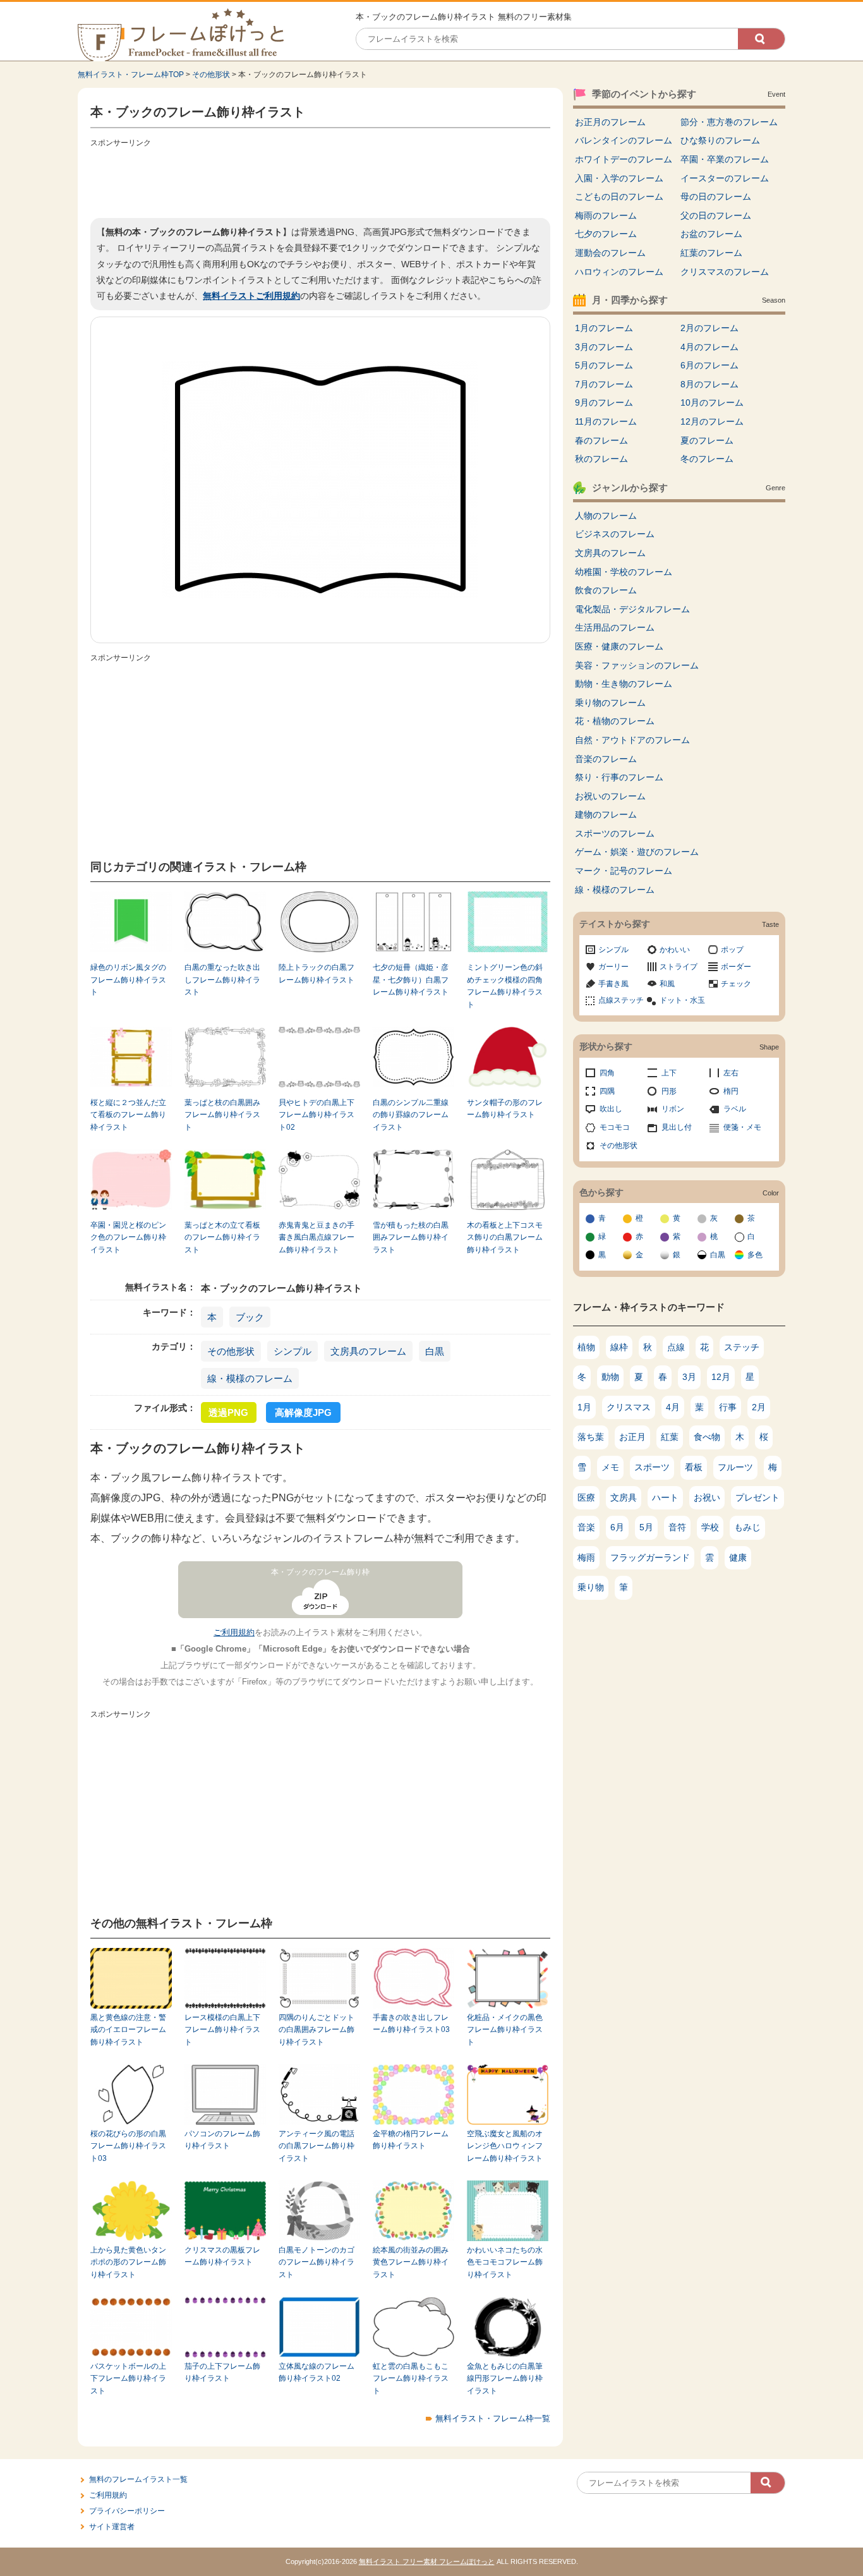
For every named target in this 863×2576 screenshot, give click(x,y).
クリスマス (629, 1407)
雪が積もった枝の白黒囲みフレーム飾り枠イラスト (411, 1237)
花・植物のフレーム (615, 721)
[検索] (761, 39)
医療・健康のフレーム (619, 646)
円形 (669, 1091)
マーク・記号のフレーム (624, 871)
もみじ (747, 1527)
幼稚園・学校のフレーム (624, 572)
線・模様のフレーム (250, 1378)
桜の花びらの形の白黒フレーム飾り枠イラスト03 (128, 2146)
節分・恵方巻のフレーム (729, 122)
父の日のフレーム (716, 215)
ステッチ (742, 1347)
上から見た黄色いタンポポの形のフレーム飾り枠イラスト (128, 2262)
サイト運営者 (112, 2527)
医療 (586, 1497)
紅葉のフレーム (711, 253)
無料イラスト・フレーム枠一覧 (493, 2418)
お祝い (707, 1497)
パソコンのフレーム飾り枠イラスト (222, 2140)
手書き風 (613, 984)
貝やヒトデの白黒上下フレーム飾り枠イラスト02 (317, 1115)
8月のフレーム (709, 384)
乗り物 (591, 1587)
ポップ (732, 950)
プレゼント (757, 1497)
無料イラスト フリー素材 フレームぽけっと (427, 2561)
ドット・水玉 (682, 1000)
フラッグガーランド (650, 1557)
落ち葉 (591, 1437)
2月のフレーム (709, 328)
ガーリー (613, 967)
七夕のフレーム (606, 234)
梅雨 (586, 1557)
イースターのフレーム (725, 178)
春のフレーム (601, 440)
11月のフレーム (606, 421)
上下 (669, 1073)
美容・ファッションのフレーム (637, 665)
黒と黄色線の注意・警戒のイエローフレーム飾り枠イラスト (128, 2030)
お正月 (632, 1437)
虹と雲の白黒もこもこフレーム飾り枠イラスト (411, 2379)
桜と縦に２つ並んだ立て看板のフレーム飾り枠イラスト (128, 1115)
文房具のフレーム (368, 1351)
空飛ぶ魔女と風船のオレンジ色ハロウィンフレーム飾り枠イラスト (505, 2146)
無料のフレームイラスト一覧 (138, 2479)
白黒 (435, 1351)
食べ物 (707, 1437)
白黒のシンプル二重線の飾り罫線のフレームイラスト (411, 1115)
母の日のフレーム (716, 197)
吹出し (611, 1109)
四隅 (607, 1091)
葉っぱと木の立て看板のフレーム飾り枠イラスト (222, 1237)
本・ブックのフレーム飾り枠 (320, 1572)
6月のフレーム (709, 365)
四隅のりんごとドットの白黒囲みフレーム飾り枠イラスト (317, 2030)
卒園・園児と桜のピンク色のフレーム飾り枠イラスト (128, 1237)
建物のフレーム (606, 814)
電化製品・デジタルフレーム (632, 609)
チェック (736, 984)
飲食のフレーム (606, 590)
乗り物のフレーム (610, 703)
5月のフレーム (604, 365)
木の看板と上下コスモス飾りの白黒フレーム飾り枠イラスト (505, 1237)
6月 (617, 1527)
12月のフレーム (712, 421)
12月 (721, 1377)
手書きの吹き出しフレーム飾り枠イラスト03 (411, 2023)
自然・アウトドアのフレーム (632, 740)
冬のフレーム (707, 459)
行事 (728, 1407)
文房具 (624, 1497)
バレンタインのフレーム (624, 140)
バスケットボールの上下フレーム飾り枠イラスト (128, 2379)
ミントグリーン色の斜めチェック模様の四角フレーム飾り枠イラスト (505, 986)
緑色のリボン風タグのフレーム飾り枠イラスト (128, 980)
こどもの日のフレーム (619, 197)
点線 (676, 1347)
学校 (710, 1527)
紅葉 (670, 1437)
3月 (689, 1377)
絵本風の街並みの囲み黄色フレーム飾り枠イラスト (411, 2262)
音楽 (586, 1527)
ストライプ (679, 967)
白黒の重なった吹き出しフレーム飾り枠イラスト (222, 980)
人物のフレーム (606, 516)
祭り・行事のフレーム (619, 777)
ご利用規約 (234, 1632)
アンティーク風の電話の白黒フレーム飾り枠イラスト (317, 2146)
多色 (755, 1255)
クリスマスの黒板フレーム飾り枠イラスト (222, 2256)
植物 (586, 1347)
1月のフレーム (604, 328)
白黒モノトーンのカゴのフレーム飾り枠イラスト (317, 2262)
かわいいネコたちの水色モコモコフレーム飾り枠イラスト (505, 2262)
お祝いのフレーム (610, 796)
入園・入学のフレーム (619, 178)
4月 (673, 1407)
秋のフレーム (601, 459)
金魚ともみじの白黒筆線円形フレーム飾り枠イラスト (505, 2379)
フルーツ (735, 1467)
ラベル (735, 1109)
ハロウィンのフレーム (619, 272)
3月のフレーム (604, 347)
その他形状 (211, 75)
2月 (759, 1407)
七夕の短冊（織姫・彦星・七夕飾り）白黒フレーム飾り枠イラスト (411, 980)
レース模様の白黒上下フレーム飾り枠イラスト (222, 2030)
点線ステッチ (621, 1000)
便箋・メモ (742, 1127)
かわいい (675, 950)
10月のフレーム (712, 402)
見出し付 (677, 1127)
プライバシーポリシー (127, 2511)
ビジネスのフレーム (615, 534)
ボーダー (736, 967)
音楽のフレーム (606, 759)
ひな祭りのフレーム (720, 140)
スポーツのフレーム (615, 833)
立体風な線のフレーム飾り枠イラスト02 (317, 2372)
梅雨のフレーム (606, 215)
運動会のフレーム (610, 253)
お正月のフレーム (610, 122)
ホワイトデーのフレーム (624, 159)
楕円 (731, 1091)
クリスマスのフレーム (725, 272)
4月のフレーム (709, 347)
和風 (667, 984)
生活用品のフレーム (615, 627)
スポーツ (652, 1467)
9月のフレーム (604, 402)
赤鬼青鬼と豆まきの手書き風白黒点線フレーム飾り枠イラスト (317, 1237)
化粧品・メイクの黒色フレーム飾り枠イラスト (505, 2030)
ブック (250, 1317)
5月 (646, 1527)
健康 (738, 1557)
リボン (673, 1109)
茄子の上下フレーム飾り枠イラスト (222, 2372)
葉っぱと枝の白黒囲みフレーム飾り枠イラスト (222, 1115)
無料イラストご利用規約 (251, 296)
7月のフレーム (604, 384)
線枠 (619, 1347)
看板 (694, 1467)
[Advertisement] (320, 180)
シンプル (293, 1351)
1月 (584, 1407)
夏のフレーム (707, 440)
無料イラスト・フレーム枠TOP (131, 75)
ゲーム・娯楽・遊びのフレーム (637, 852)
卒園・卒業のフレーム (725, 159)
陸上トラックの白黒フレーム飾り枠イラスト (317, 973)
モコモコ (615, 1127)
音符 (677, 1527)
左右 (731, 1073)
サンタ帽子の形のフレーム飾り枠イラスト (505, 1109)
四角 (607, 1073)
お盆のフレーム (711, 234)
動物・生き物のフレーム (624, 684)
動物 (610, 1377)
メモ (610, 1467)
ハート (665, 1497)
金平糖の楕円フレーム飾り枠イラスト (411, 2140)
